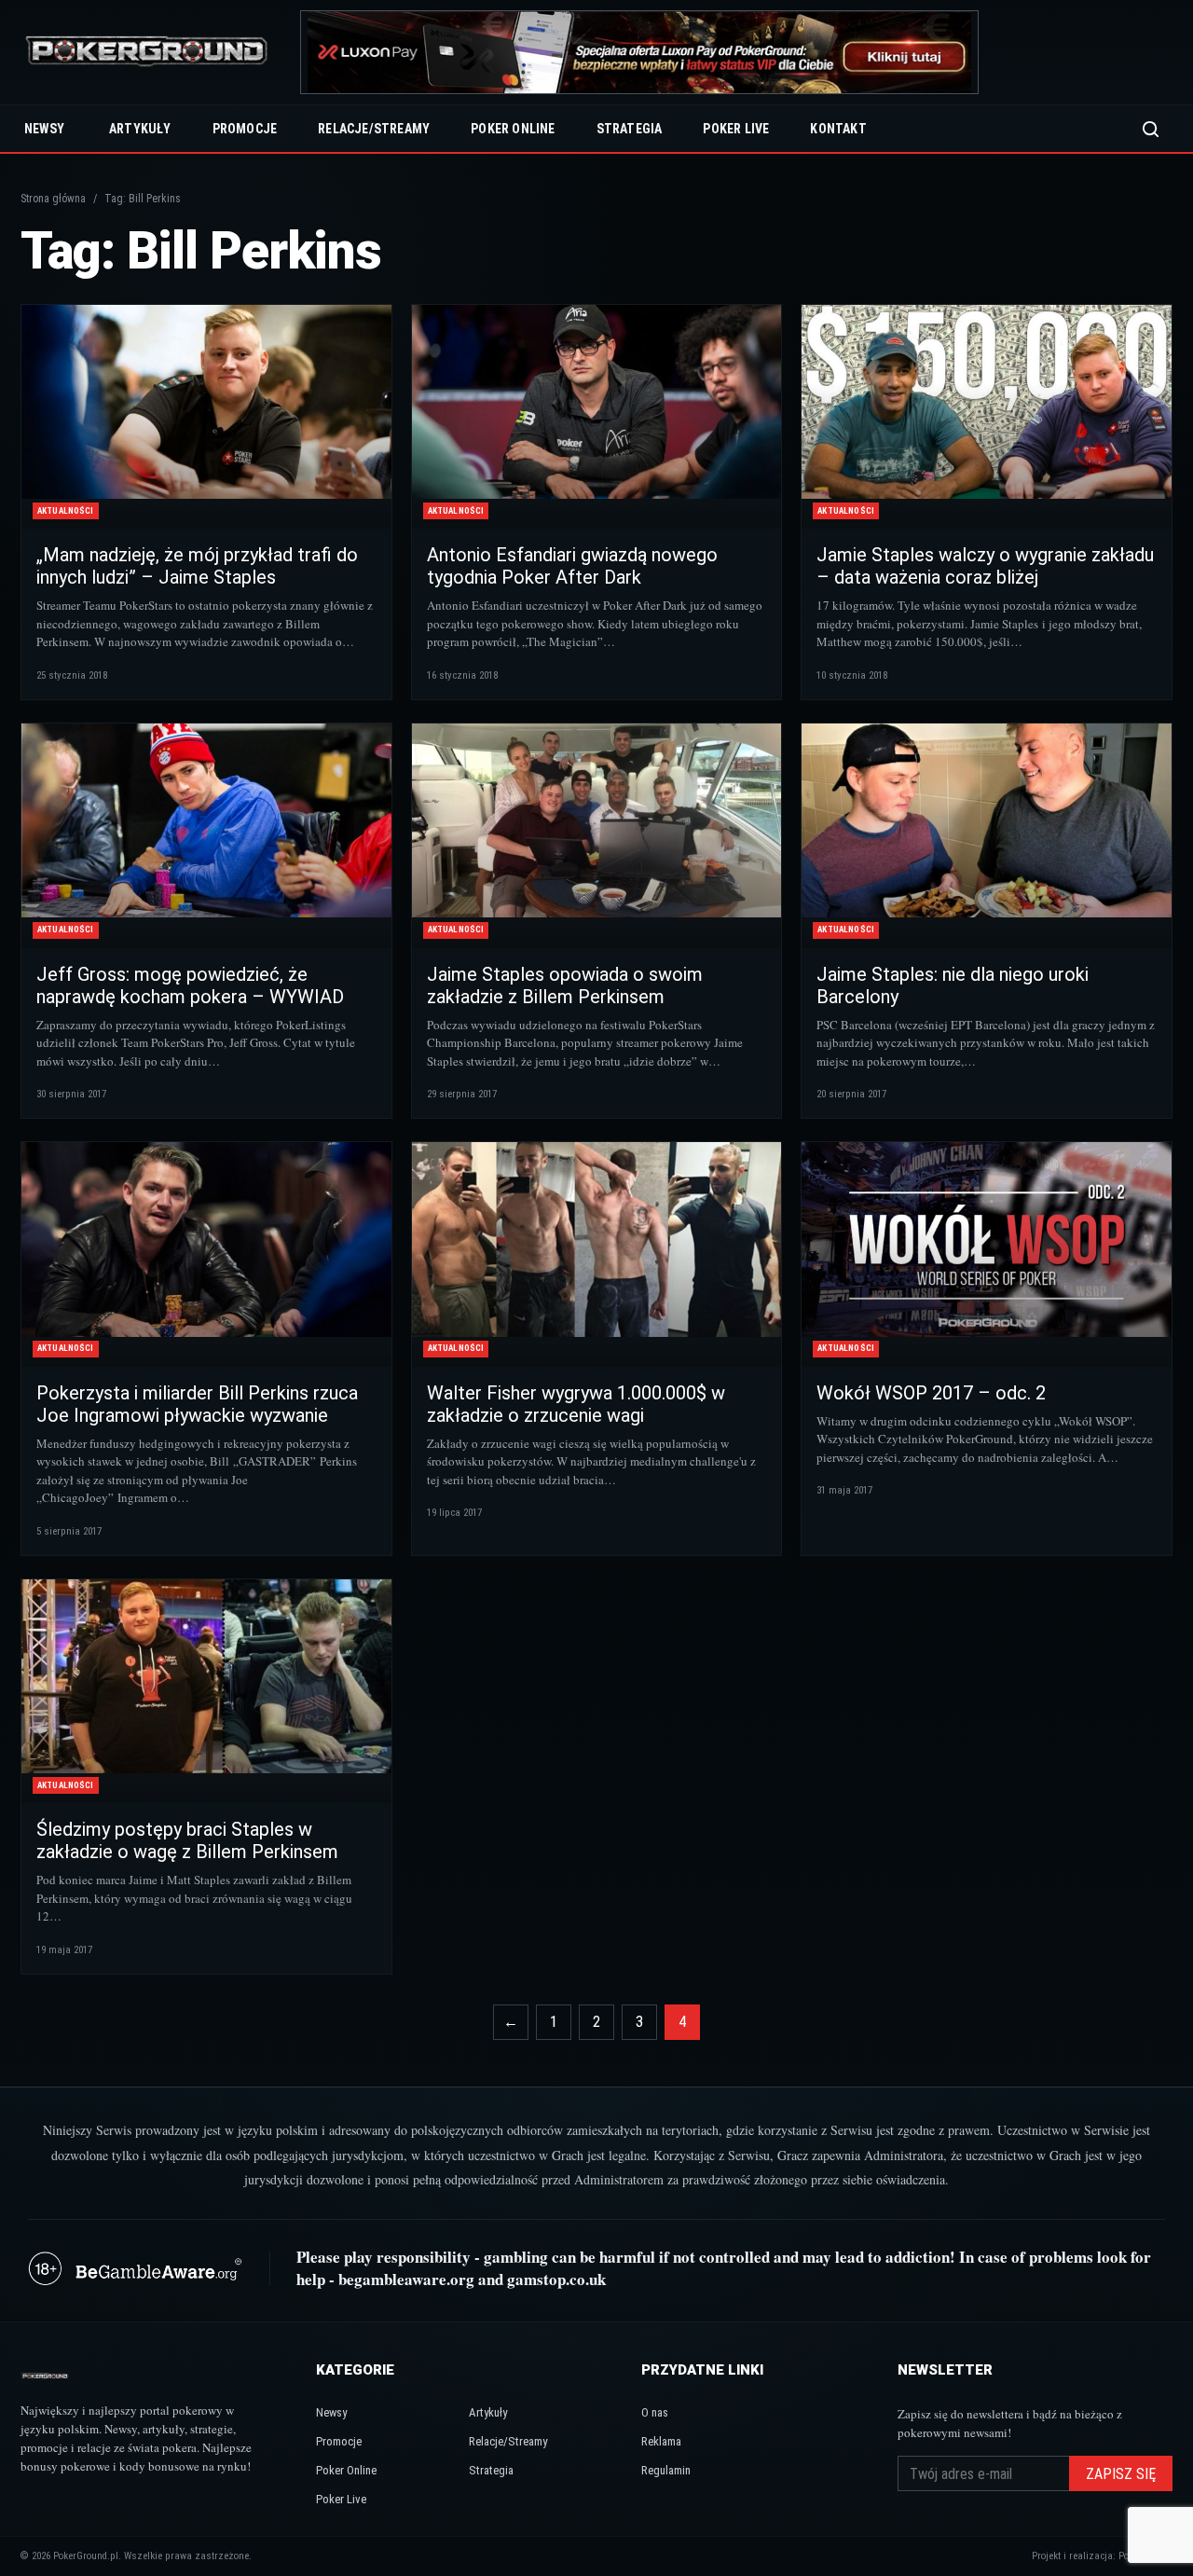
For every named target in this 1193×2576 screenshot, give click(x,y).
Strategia (630, 129)
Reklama (661, 2441)
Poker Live (736, 129)
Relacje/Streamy (374, 129)
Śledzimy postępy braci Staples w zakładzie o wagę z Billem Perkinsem (187, 1840)
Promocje (245, 129)
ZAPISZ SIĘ (1121, 2474)
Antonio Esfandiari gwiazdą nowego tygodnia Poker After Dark (572, 566)
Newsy (44, 129)
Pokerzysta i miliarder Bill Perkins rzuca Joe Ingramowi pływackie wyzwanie (197, 1404)
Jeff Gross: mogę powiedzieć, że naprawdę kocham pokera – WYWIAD (190, 985)
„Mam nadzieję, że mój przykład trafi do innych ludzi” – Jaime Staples (197, 566)
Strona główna (53, 199)
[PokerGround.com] (146, 53)
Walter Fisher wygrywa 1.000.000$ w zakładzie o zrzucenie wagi (576, 1404)
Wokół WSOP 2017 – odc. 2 (931, 1393)
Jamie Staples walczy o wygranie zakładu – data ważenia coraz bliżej (985, 566)
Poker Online (513, 129)
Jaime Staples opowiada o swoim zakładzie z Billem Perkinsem (565, 985)
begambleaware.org (406, 2279)
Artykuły (140, 129)
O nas (655, 2412)
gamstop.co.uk (556, 2279)
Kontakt (838, 129)
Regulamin (666, 2470)
